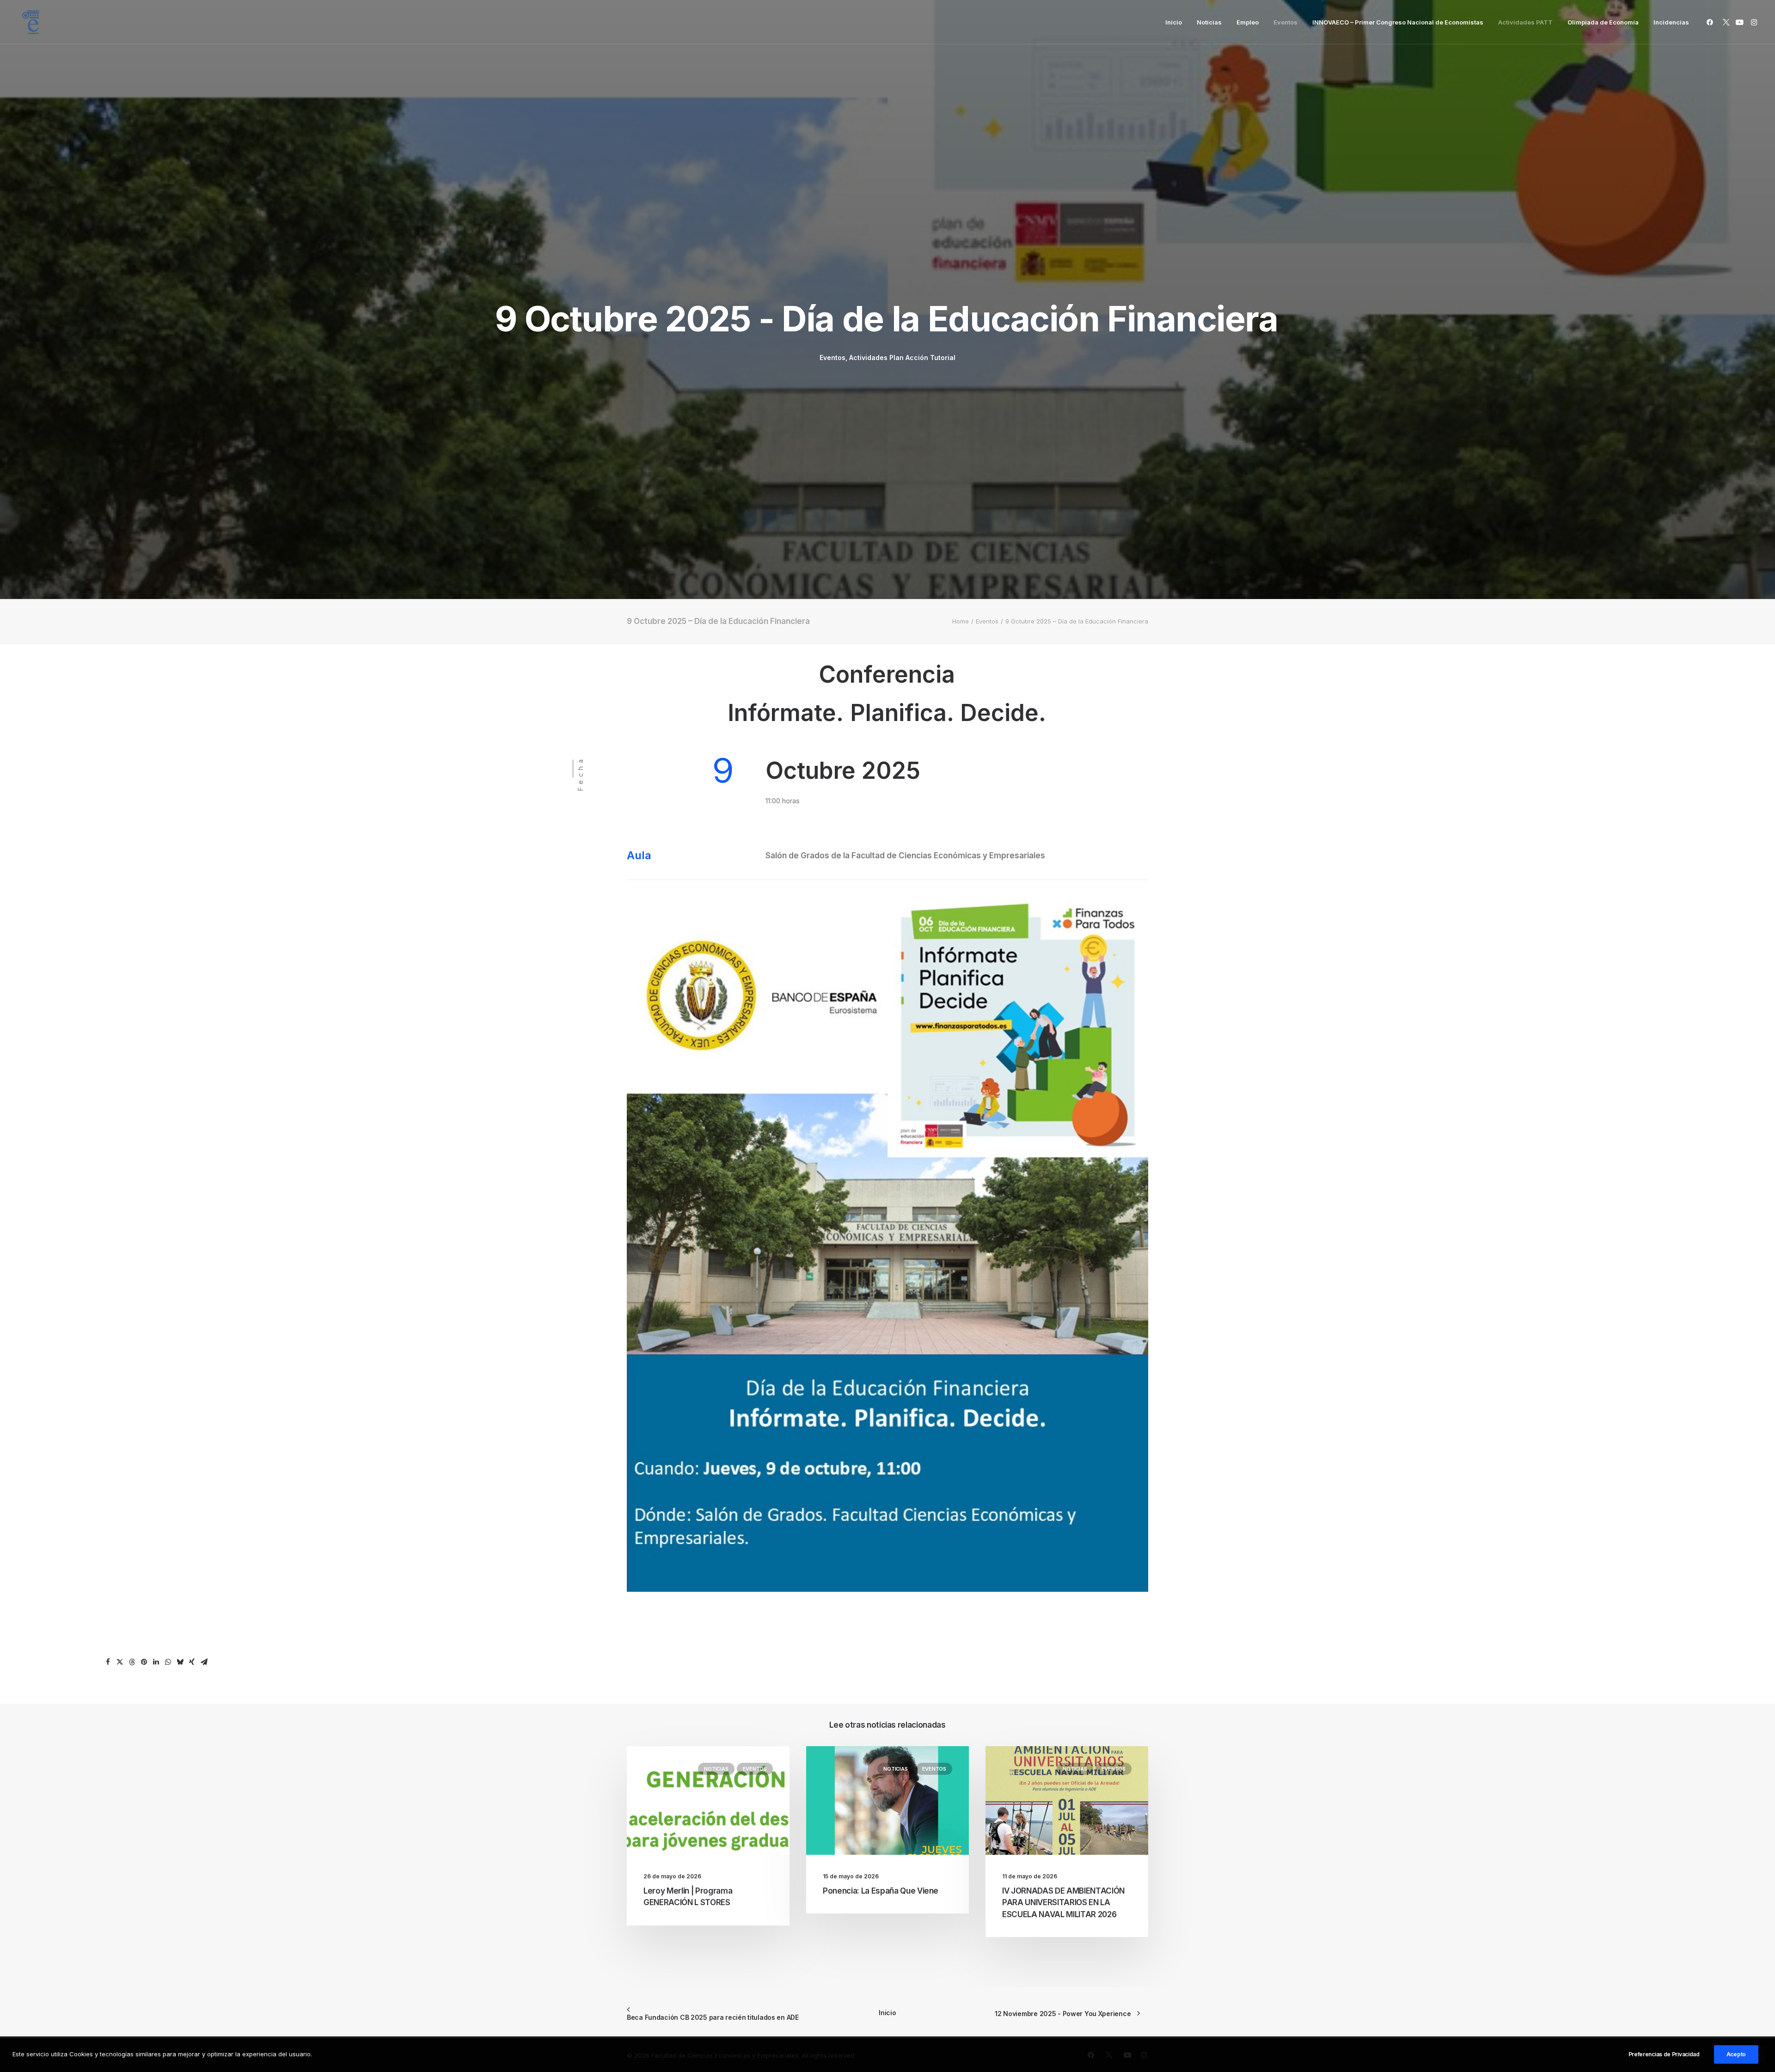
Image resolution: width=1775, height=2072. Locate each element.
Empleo (1248, 22)
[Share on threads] (132, 1662)
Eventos (1285, 22)
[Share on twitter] (120, 1662)
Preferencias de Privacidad (1664, 2054)
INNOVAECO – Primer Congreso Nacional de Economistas (1398, 22)
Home (961, 621)
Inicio (1174, 22)
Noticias (1209, 22)
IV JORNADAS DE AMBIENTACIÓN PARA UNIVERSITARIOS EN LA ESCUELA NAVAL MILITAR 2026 (1063, 1903)
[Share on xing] (192, 1662)
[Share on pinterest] (144, 1662)
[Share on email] (204, 1662)
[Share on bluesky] (180, 1662)
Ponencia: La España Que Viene (881, 1891)
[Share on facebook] (108, 1662)
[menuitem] (1174, 22)
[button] (1711, 22)
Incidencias (1671, 22)
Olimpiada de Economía (1603, 22)
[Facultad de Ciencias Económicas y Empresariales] (31, 22)
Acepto (1736, 2054)
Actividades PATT (1525, 22)
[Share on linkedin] (156, 1662)
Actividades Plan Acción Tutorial (902, 358)
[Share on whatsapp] (168, 1662)
